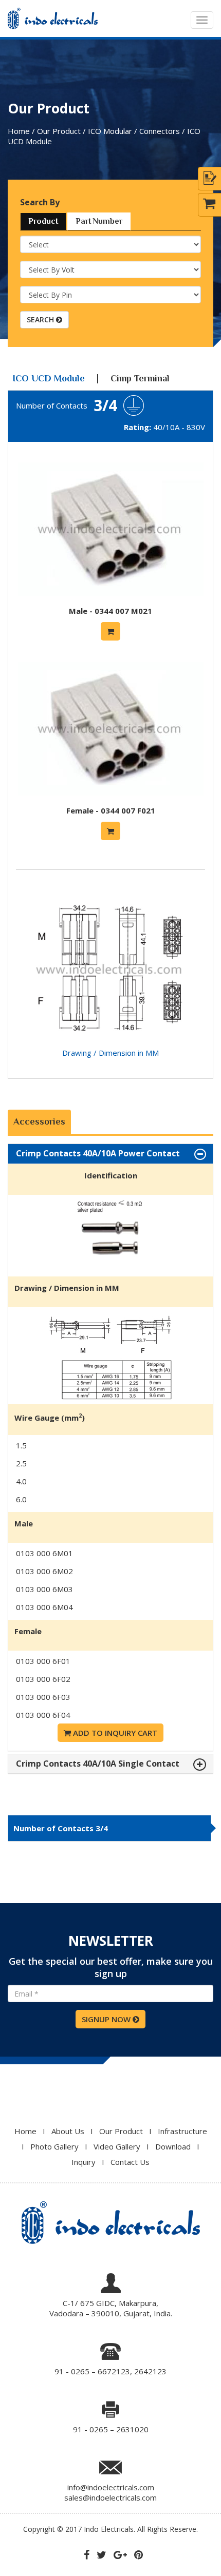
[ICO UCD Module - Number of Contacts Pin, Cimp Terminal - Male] (111, 601)
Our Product (121, 2131)
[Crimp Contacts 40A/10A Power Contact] (110, 1271)
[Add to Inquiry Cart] (110, 631)
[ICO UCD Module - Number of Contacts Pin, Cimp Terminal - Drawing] (110, 1042)
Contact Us (130, 2162)
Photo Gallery (54, 2146)
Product (43, 221)
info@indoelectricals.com (111, 2487)
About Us (68, 2131)
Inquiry (84, 2162)
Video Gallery (117, 2146)
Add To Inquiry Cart (114, 1733)
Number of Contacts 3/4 (61, 1828)
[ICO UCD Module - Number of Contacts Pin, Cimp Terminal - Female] (111, 800)
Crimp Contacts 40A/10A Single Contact (98, 1764)
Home (25, 2131)
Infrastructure (182, 2131)
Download (173, 2146)
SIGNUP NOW (107, 2019)
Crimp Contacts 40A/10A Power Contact (98, 1154)
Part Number (99, 221)
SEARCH (41, 319)
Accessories (39, 1121)
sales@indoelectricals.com (110, 2497)
